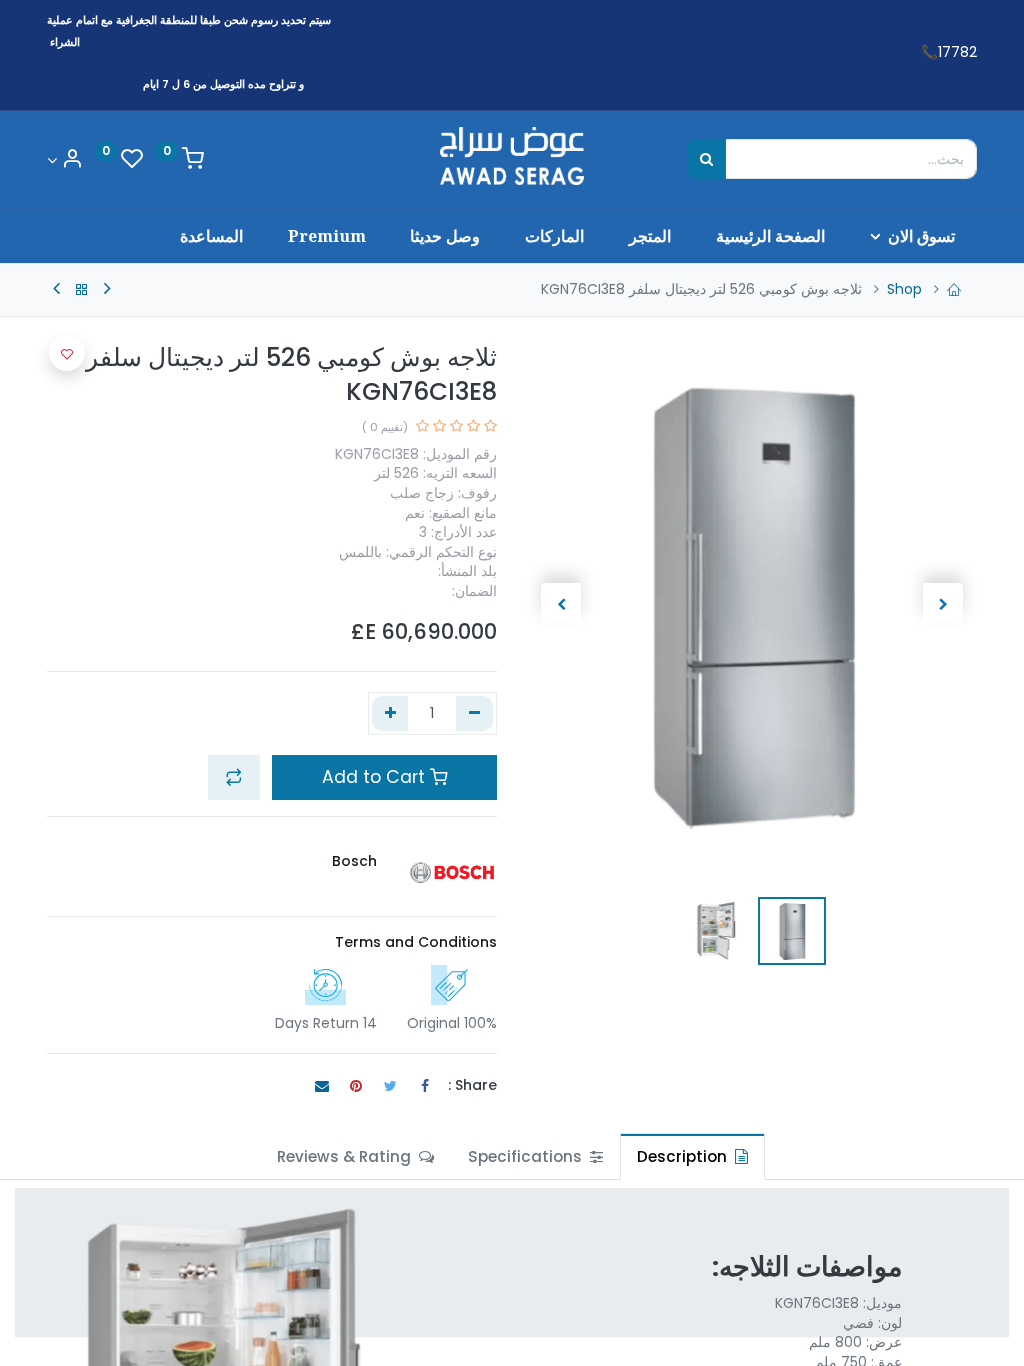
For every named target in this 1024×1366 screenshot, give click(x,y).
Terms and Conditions (416, 942)
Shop (904, 289)
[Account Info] (65, 160)
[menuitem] (770, 236)
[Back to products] (82, 290)
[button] (944, 603)
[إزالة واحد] (474, 714)
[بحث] (706, 159)
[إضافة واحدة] (390, 714)
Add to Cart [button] (376, 777)
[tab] (692, 1156)
